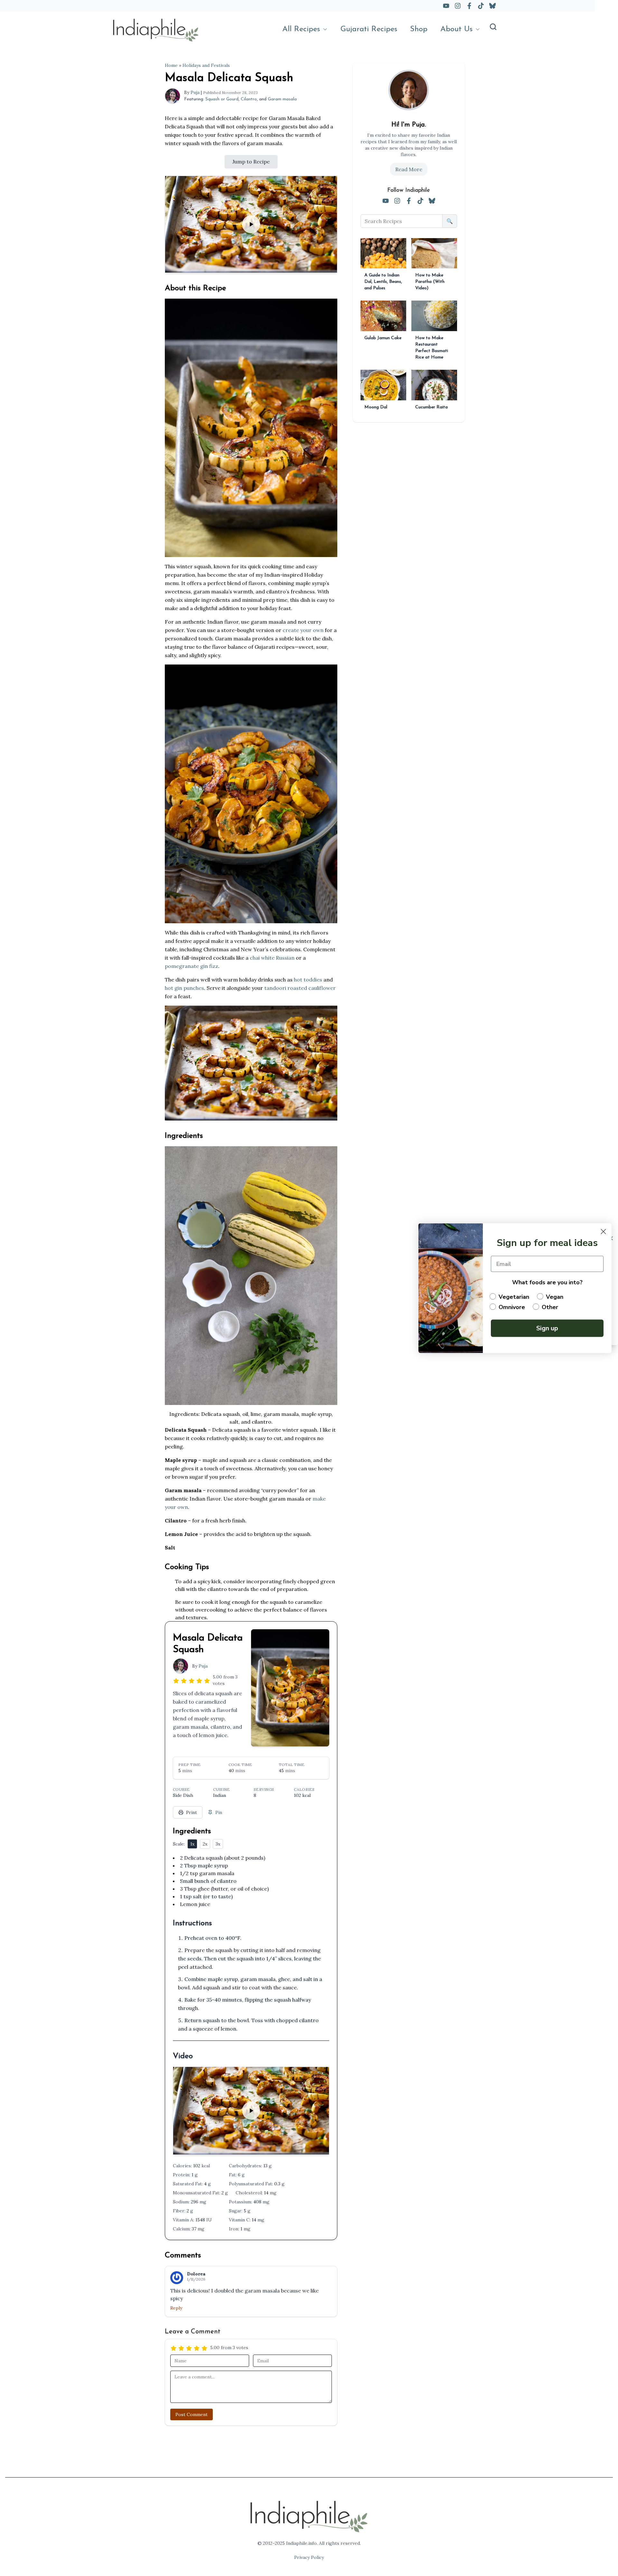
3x (218, 1844)
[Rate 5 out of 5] (207, 1680)
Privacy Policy (309, 2557)
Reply (176, 2308)
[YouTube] (446, 6)
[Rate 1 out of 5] (176, 1680)
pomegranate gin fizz (192, 966)
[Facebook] (469, 6)
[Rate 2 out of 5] (184, 1680)
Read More (409, 169)
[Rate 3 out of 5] (192, 1680)
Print (192, 1812)
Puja (195, 92)
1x (192, 1844)
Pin (219, 1812)
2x (205, 1844)
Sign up (547, 1328)
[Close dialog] (603, 1231)
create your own (303, 630)
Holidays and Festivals (206, 65)
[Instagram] (458, 6)
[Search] (493, 27)
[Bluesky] (492, 6)
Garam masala (282, 99)
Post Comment (192, 2414)
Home (171, 65)
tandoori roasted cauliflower (300, 988)
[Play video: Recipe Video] (251, 224)
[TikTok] (481, 6)
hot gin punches (184, 988)
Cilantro (249, 99)
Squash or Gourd (222, 99)
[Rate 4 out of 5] (199, 1680)
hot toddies (308, 980)
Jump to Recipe (251, 162)
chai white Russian (272, 958)
